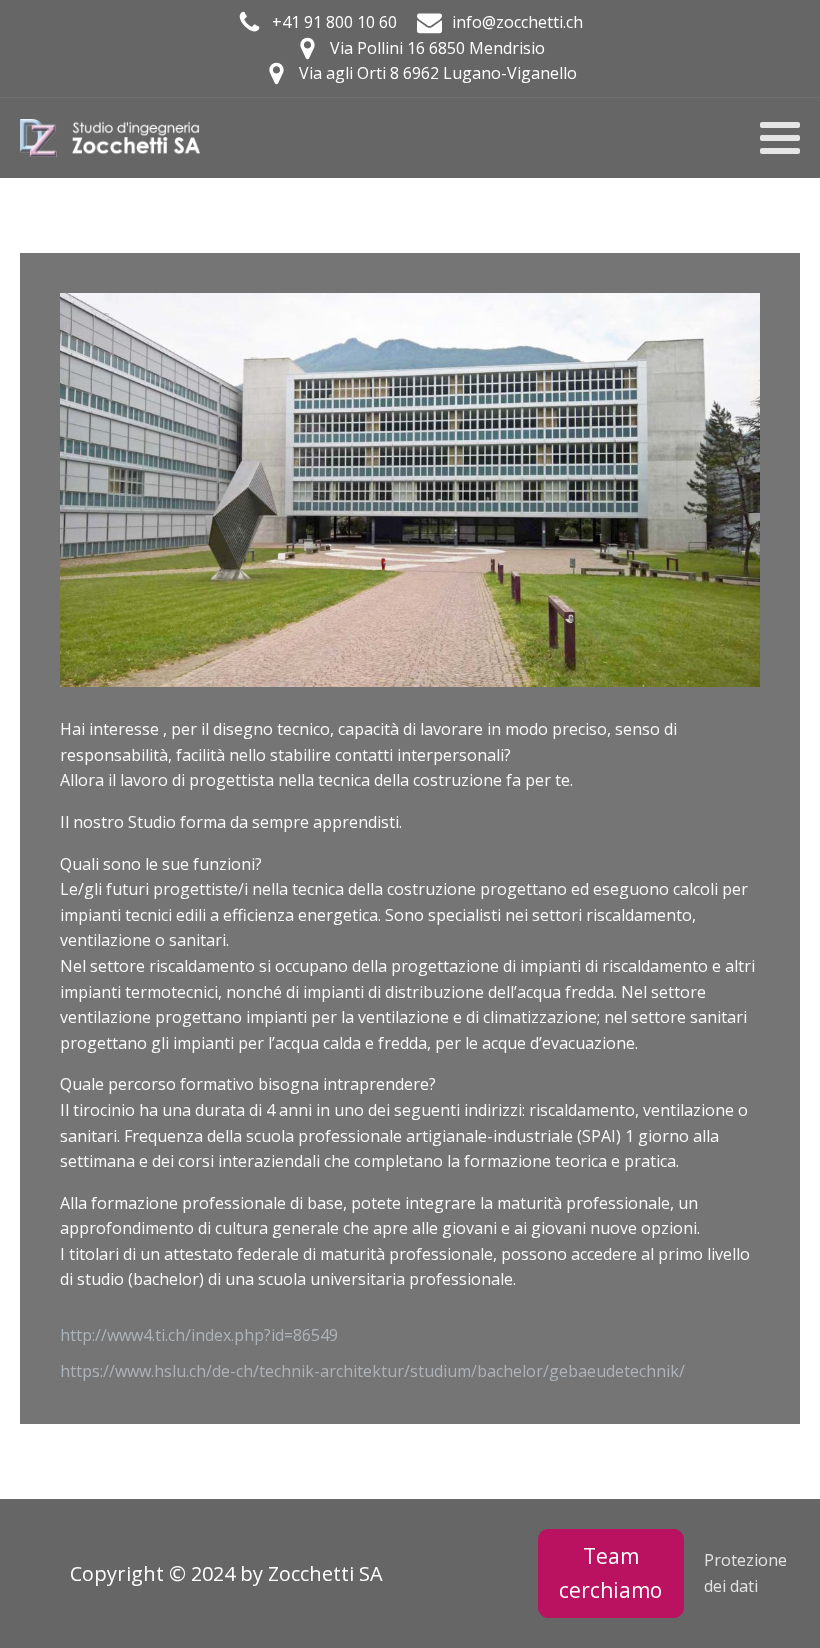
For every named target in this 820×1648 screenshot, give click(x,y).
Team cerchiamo (610, 1573)
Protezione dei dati (745, 1573)
